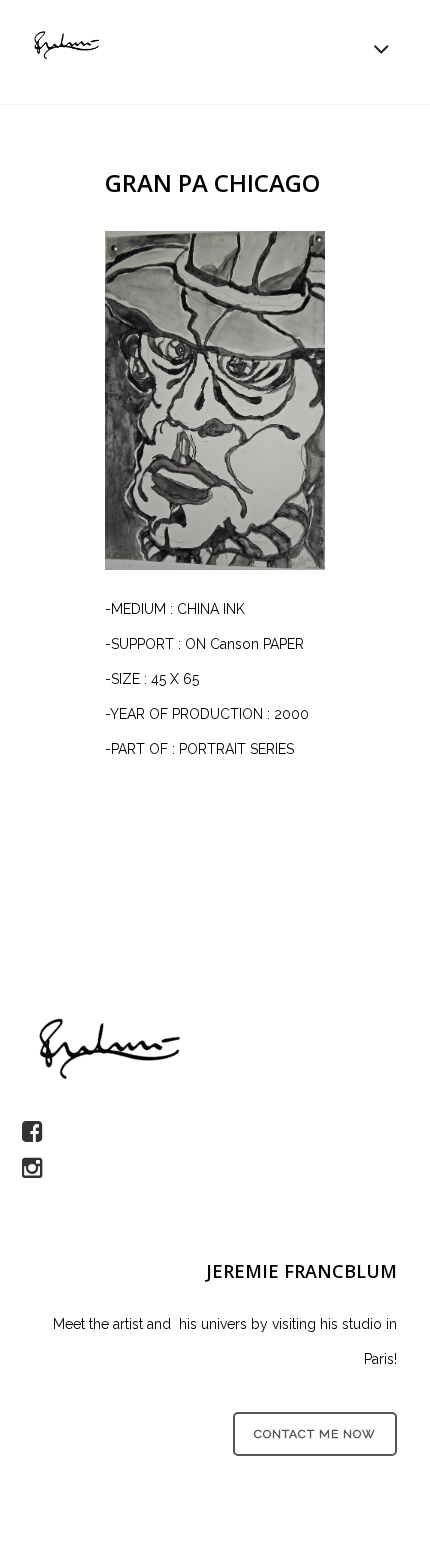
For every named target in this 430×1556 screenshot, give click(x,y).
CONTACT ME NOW (315, 1434)
